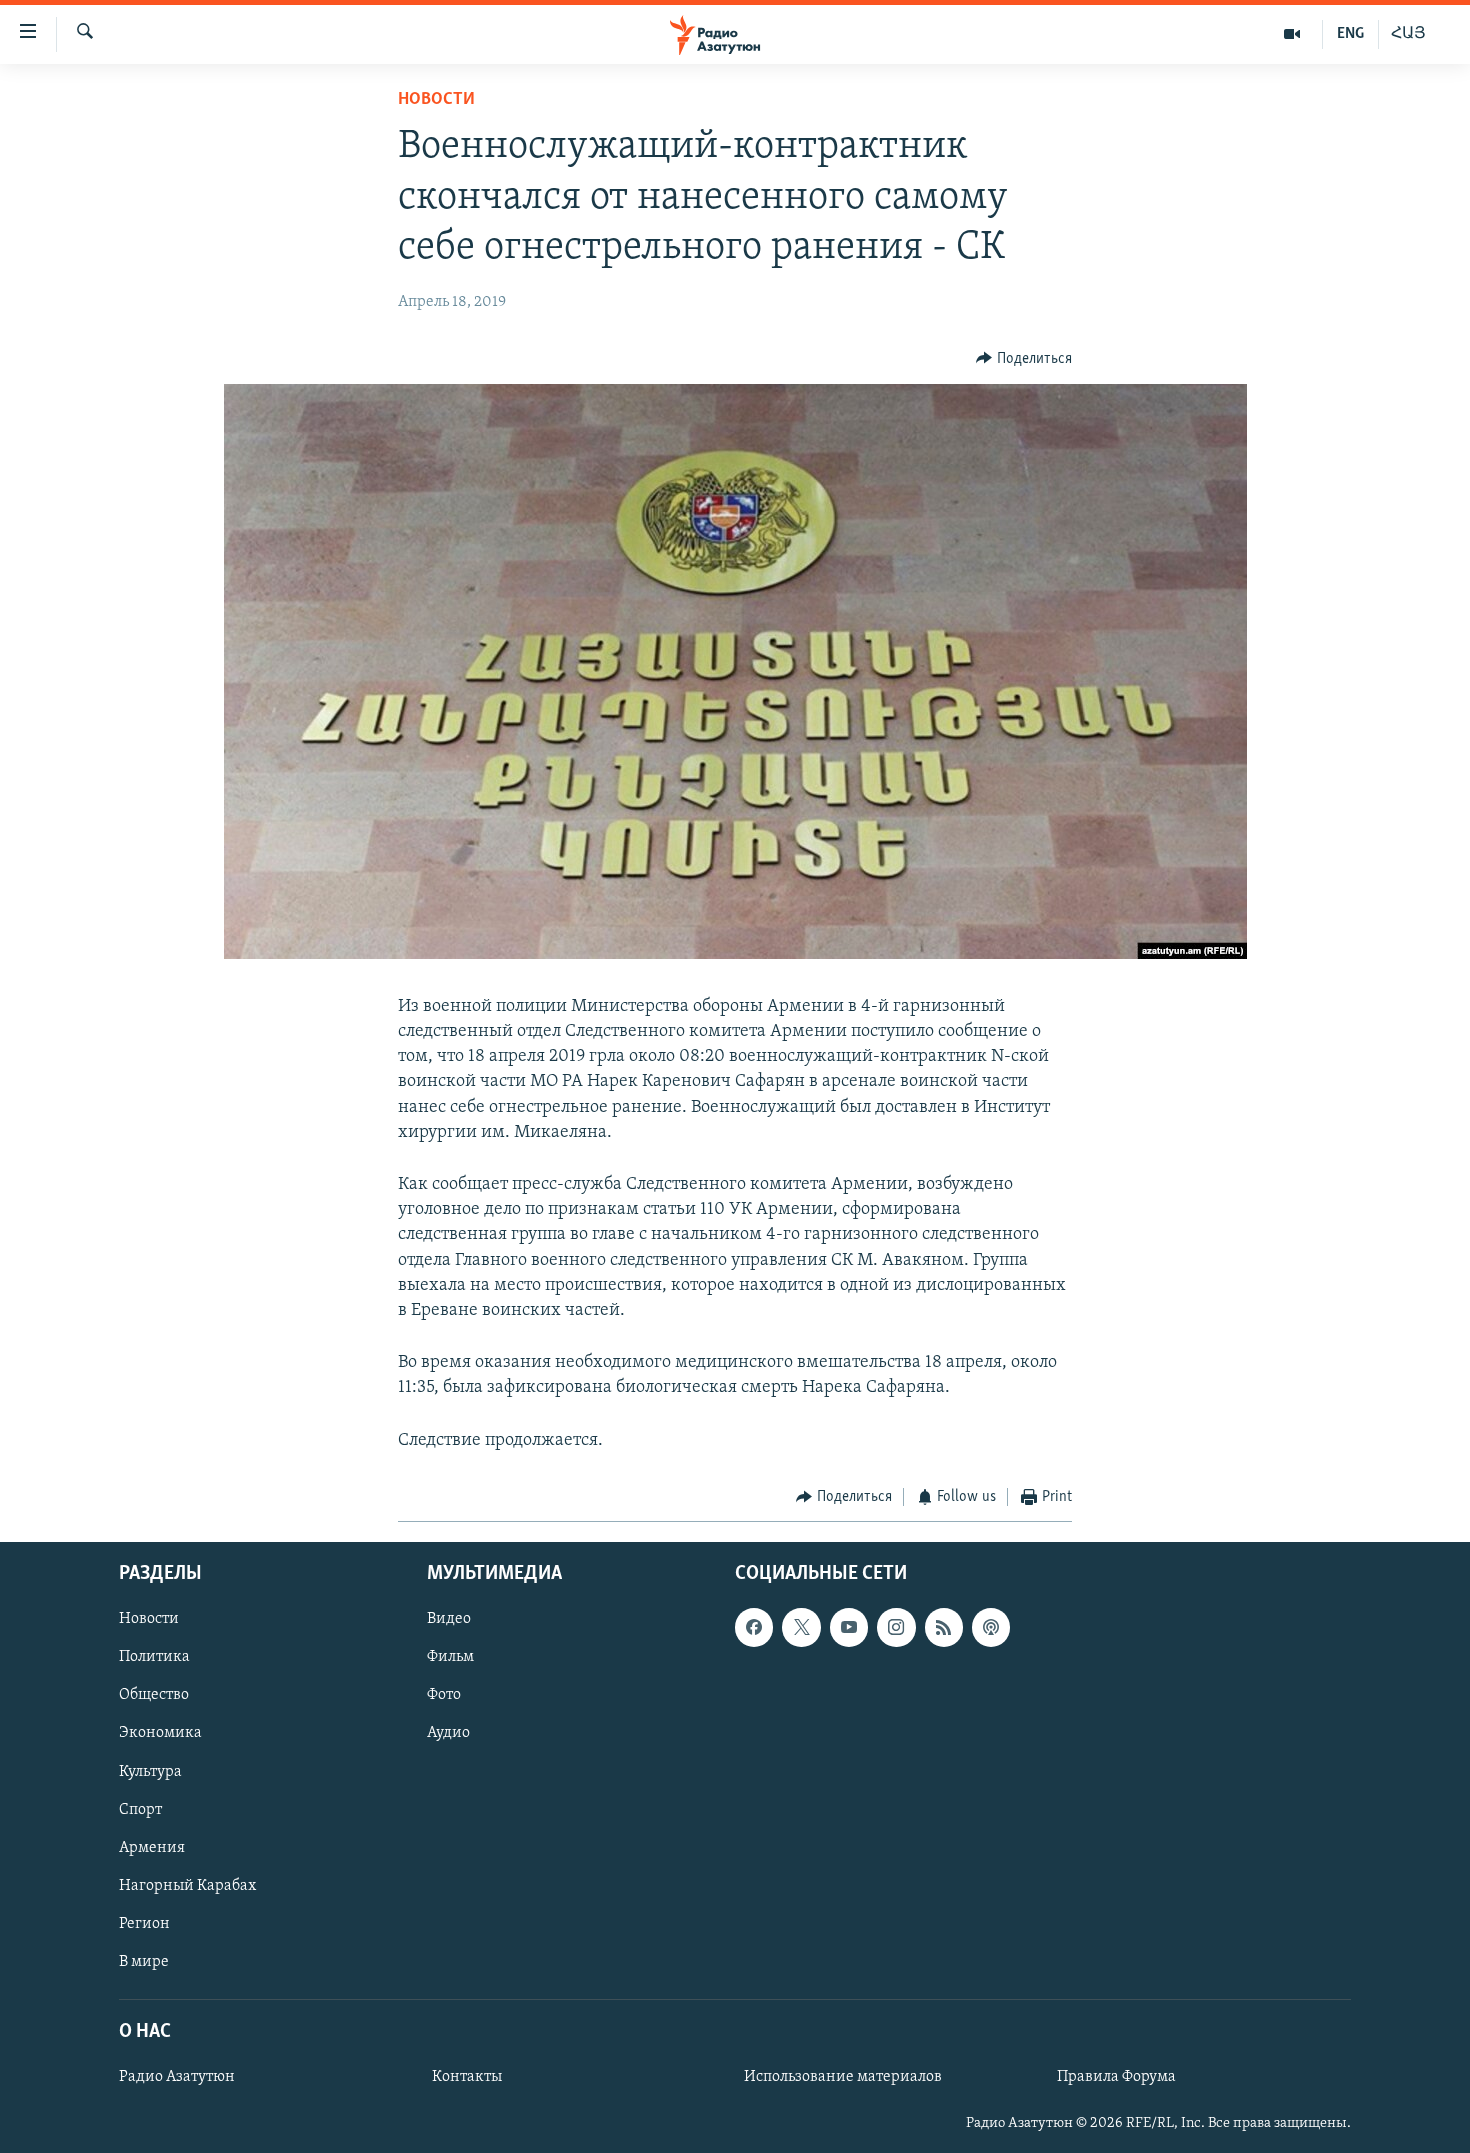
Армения (152, 1848)
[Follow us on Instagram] (896, 1628)
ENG (1350, 34)
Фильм (450, 1658)
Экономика (160, 1734)
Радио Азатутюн (177, 2077)
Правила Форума (1116, 2077)
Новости (436, 100)
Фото (444, 1696)
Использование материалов (843, 2077)
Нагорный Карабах (187, 1886)
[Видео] (1292, 34)
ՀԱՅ (1408, 34)
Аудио (448, 1734)
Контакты (467, 2077)
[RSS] (944, 1628)
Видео (449, 1620)
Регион (144, 1924)
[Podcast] (991, 1628)
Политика (154, 1658)
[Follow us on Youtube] (849, 1628)
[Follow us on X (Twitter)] (801, 1628)
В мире (144, 1962)
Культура (150, 1772)
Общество (154, 1696)
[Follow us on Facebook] (754, 1628)
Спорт (140, 1810)
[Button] (1024, 359)
